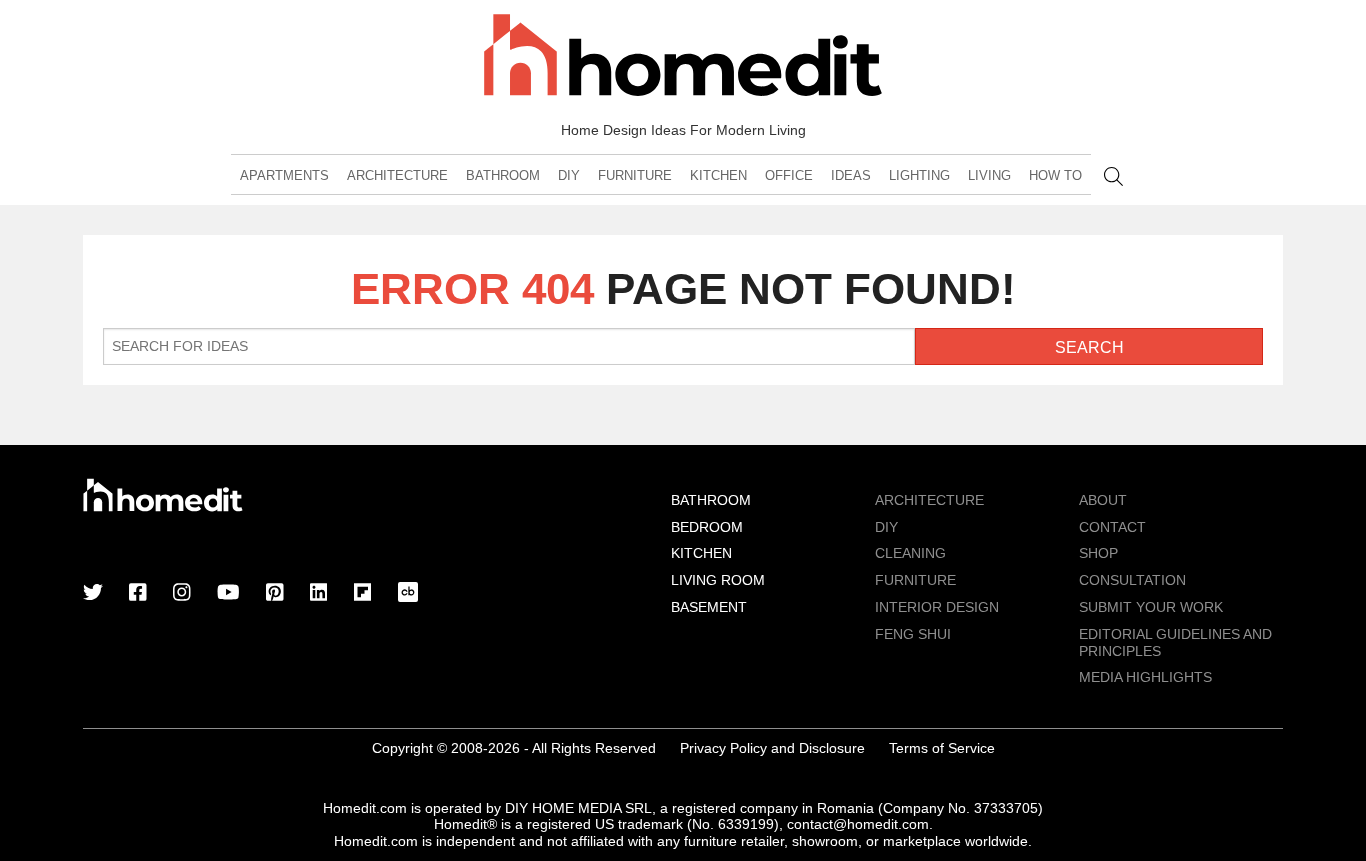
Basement (709, 607)
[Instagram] (182, 594)
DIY (569, 175)
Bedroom (707, 527)
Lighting (919, 175)
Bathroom (503, 175)
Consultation (1132, 580)
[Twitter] (93, 594)
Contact (1112, 527)
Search (1113, 176)
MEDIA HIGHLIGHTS (1145, 677)
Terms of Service (942, 748)
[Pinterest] (275, 594)
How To (1055, 175)
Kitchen (718, 175)
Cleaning (910, 553)
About (1103, 500)
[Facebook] (138, 594)
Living (989, 175)
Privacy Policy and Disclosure (772, 748)
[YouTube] (228, 594)
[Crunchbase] (408, 594)
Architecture (397, 175)
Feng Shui (913, 634)
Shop (1098, 553)
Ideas (851, 175)
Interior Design (937, 607)
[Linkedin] (319, 594)
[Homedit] (683, 58)
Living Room (718, 580)
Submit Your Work (1151, 607)
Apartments (284, 175)
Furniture (635, 175)
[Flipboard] (363, 594)
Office (789, 175)
